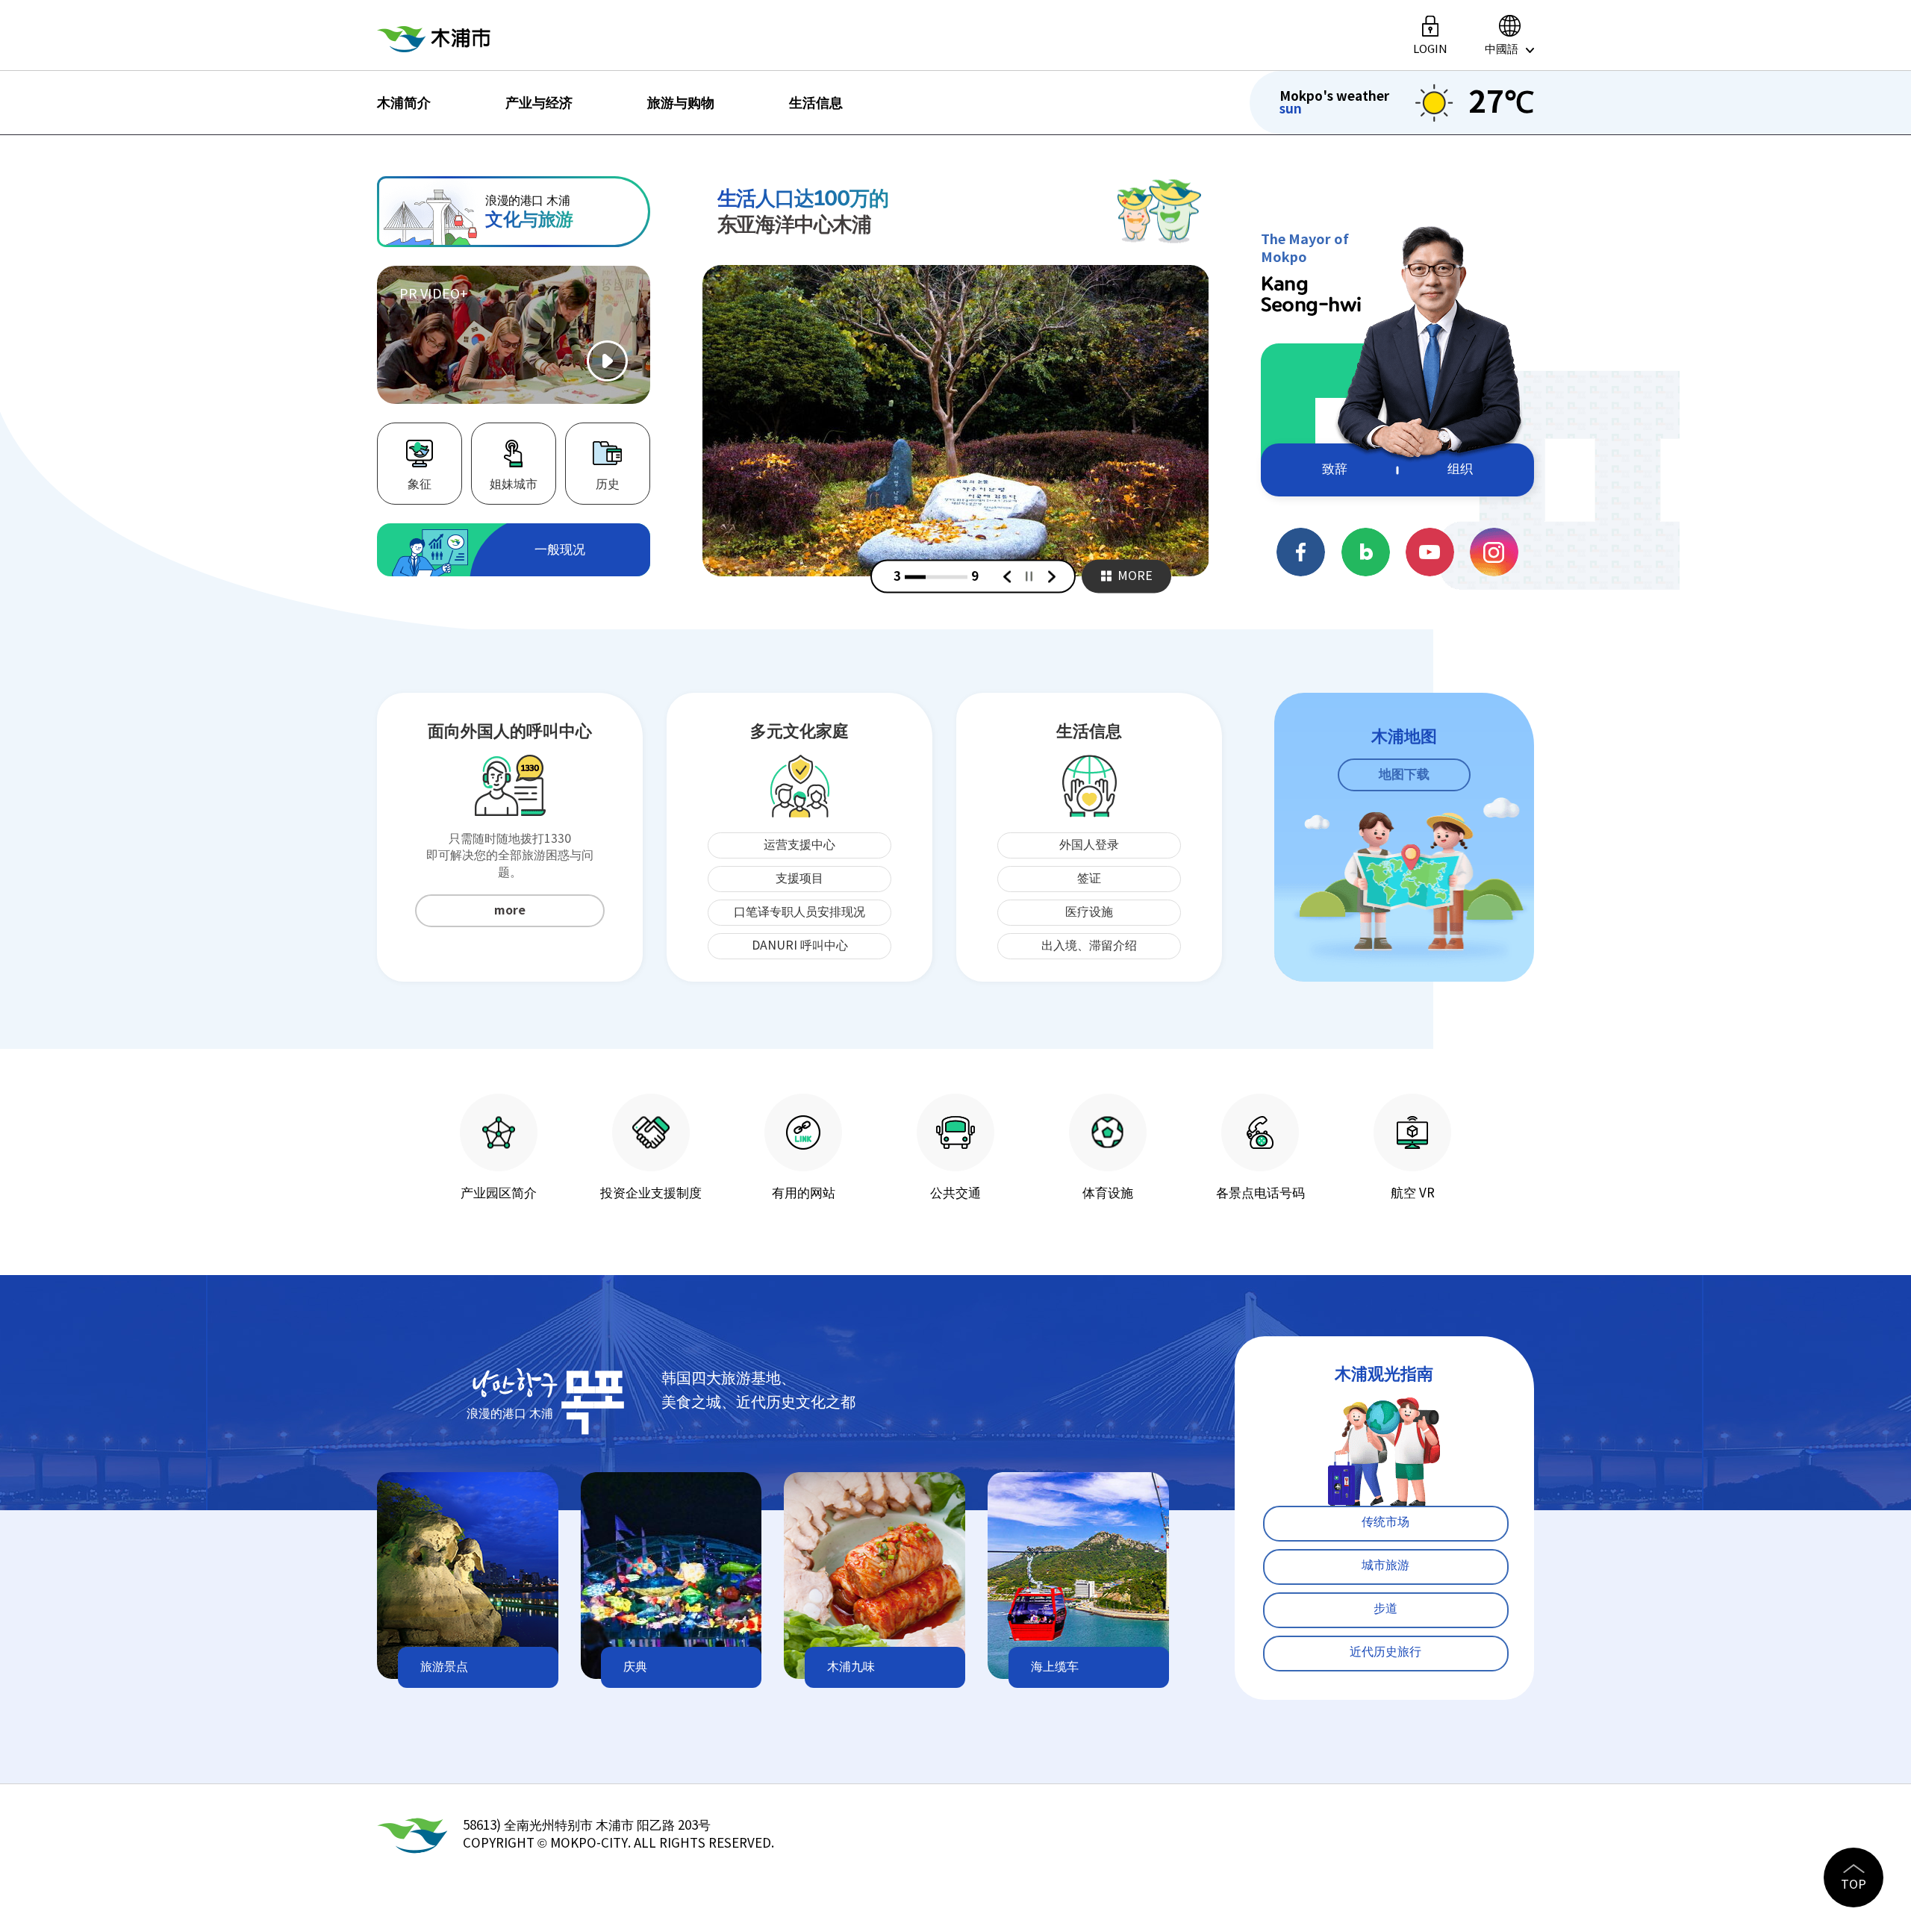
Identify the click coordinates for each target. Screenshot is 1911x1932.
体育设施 (1108, 1193)
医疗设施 (1089, 912)
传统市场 (1385, 1522)
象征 (420, 484)
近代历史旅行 (1385, 1652)
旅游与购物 (681, 103)
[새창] (956, 421)
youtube (1430, 552)
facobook (1301, 552)
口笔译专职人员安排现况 (799, 912)
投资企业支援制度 (651, 1193)
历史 (608, 484)
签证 (1089, 879)
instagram (1494, 552)
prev (1008, 576)
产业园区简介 (499, 1193)
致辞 (1335, 470)
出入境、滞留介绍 (1089, 946)
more (510, 911)
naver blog (1366, 552)
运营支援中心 (799, 845)
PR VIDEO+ (434, 295)
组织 (1460, 470)
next (1053, 576)
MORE (1135, 576)
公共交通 (955, 1193)
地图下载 (1404, 775)
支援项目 (799, 879)
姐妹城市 (514, 484)
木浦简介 (404, 103)
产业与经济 (539, 103)
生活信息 (816, 103)
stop (1030, 577)
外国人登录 (1089, 845)
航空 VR (1413, 1193)
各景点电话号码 (1260, 1193)
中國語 (1502, 49)
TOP (1854, 1885)
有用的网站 (804, 1193)
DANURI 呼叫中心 (800, 946)
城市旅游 (1385, 1565)
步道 (1385, 1609)
